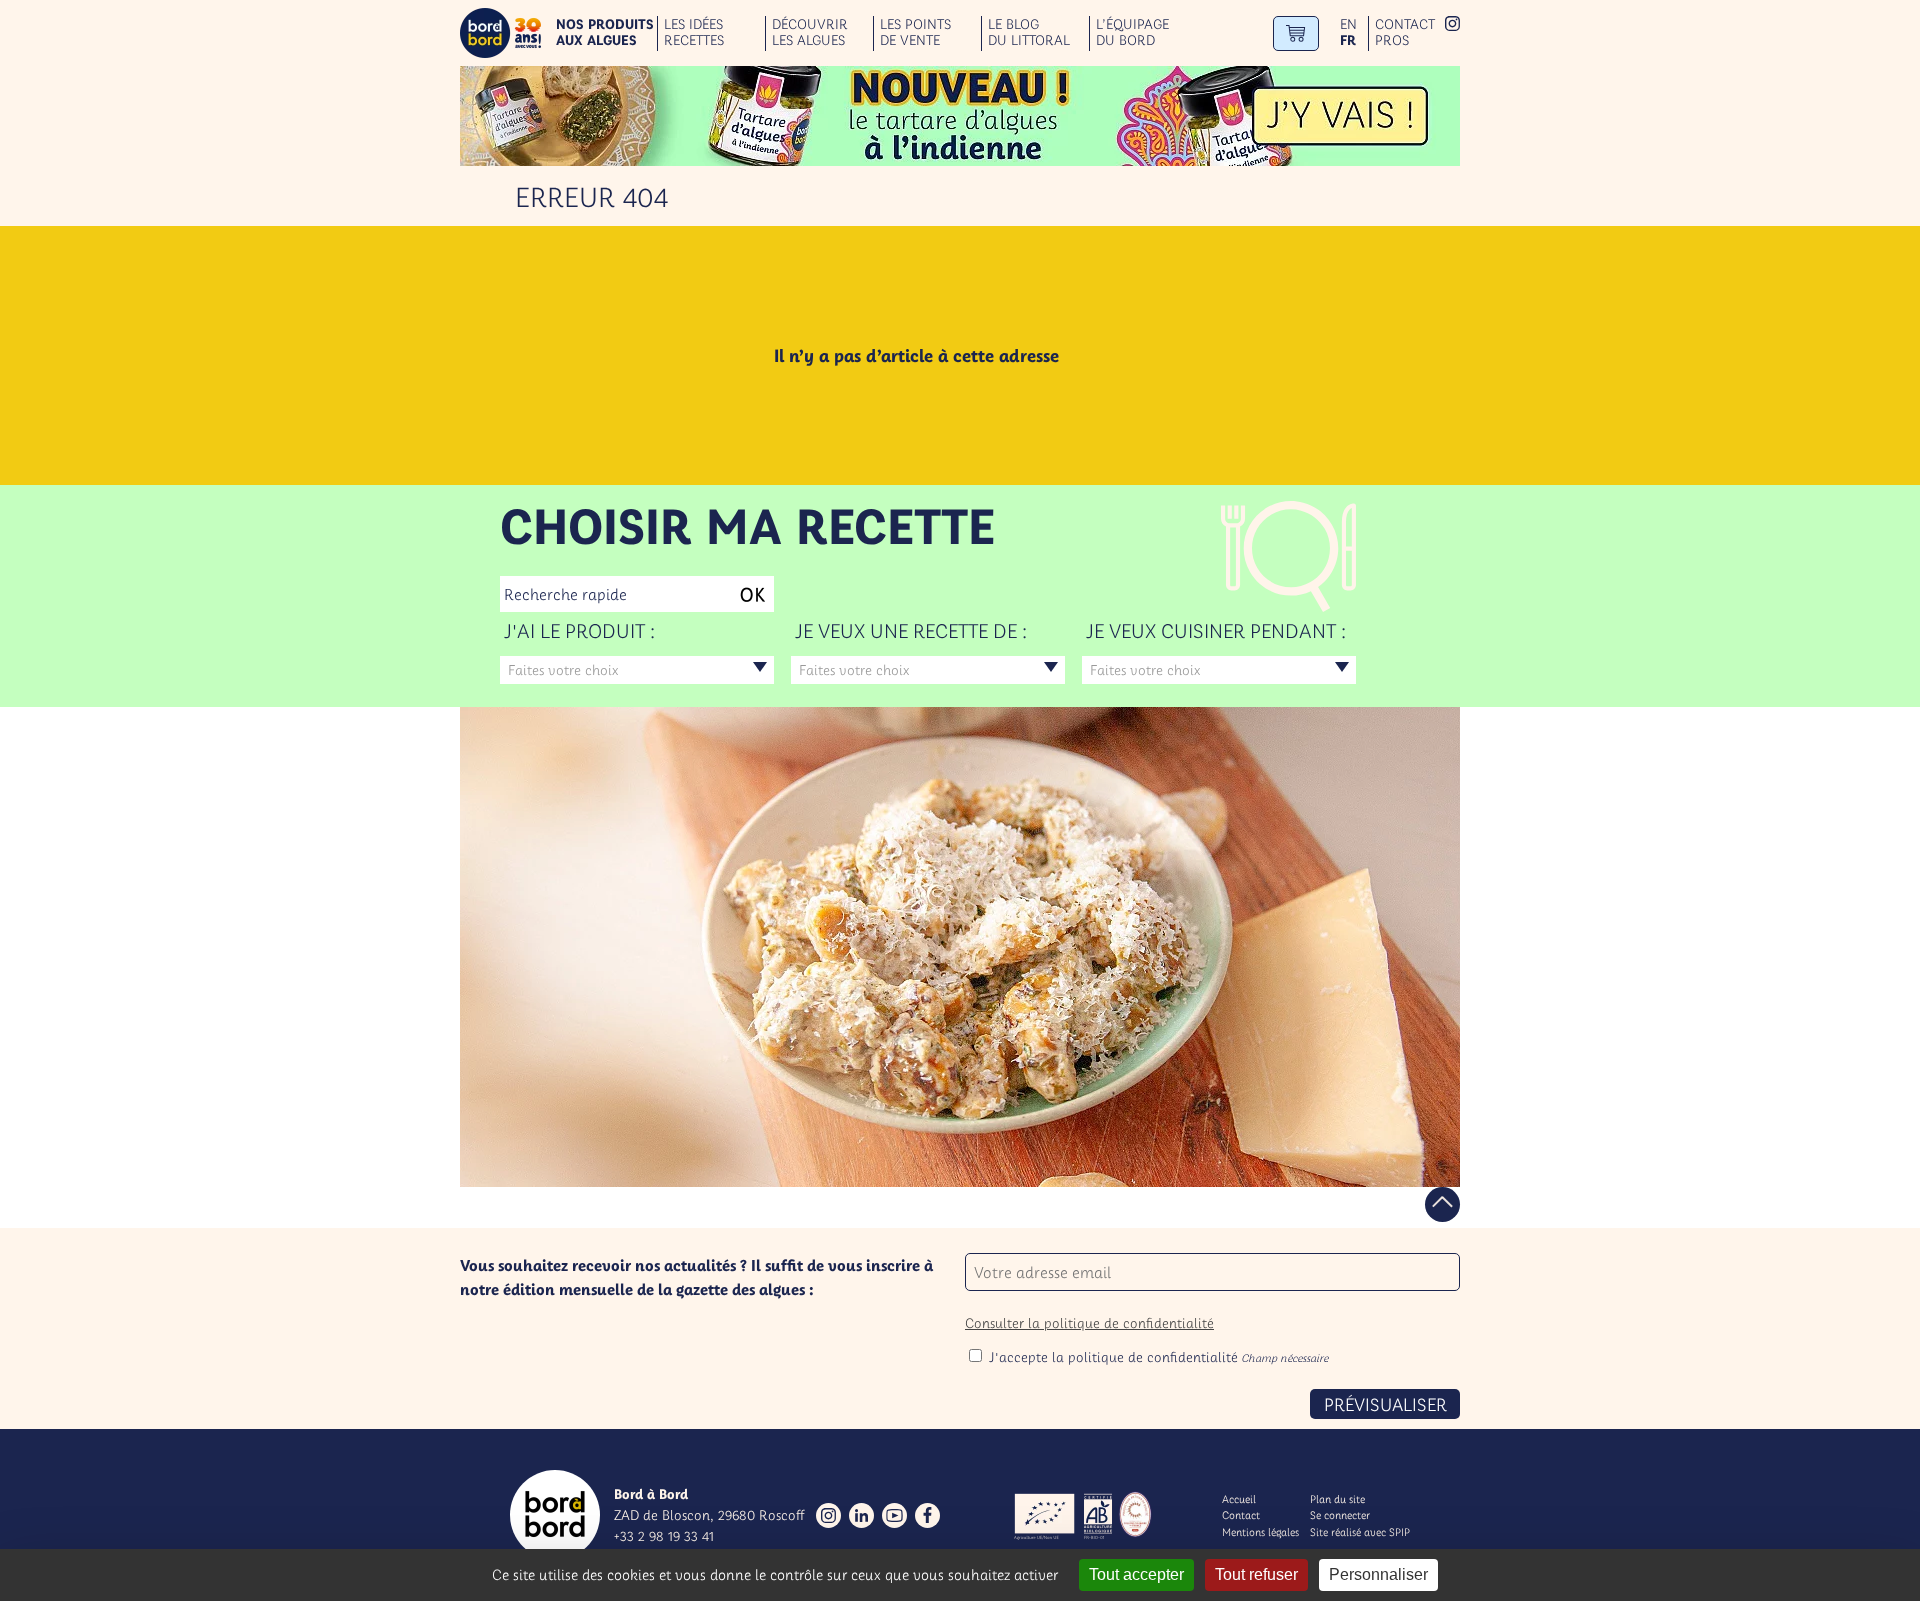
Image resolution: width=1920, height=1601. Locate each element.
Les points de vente (915, 33)
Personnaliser (1378, 1574)
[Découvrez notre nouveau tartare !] (960, 116)
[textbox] (637, 670)
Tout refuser (1256, 1574)
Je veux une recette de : (911, 630)
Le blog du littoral (1029, 33)
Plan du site (1337, 1499)
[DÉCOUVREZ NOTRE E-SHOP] (1296, 33)
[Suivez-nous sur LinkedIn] (861, 1515)
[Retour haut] (1442, 1204)
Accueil (1239, 1499)
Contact (1405, 24)
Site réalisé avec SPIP (1360, 1532)
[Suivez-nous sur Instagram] (828, 1515)
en (1348, 24)
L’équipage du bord (1132, 33)
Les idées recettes (694, 33)
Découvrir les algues (810, 33)
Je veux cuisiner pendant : (1216, 630)
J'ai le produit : (579, 630)
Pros (1392, 40)
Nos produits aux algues (605, 33)
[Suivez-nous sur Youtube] (894, 1515)
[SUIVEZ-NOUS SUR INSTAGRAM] (1452, 25)
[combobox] (637, 670)
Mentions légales (1260, 1532)
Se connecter (1340, 1515)
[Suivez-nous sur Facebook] (927, 1515)
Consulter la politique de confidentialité (1089, 1323)
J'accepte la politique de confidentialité (1158, 1357)
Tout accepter (1136, 1574)
